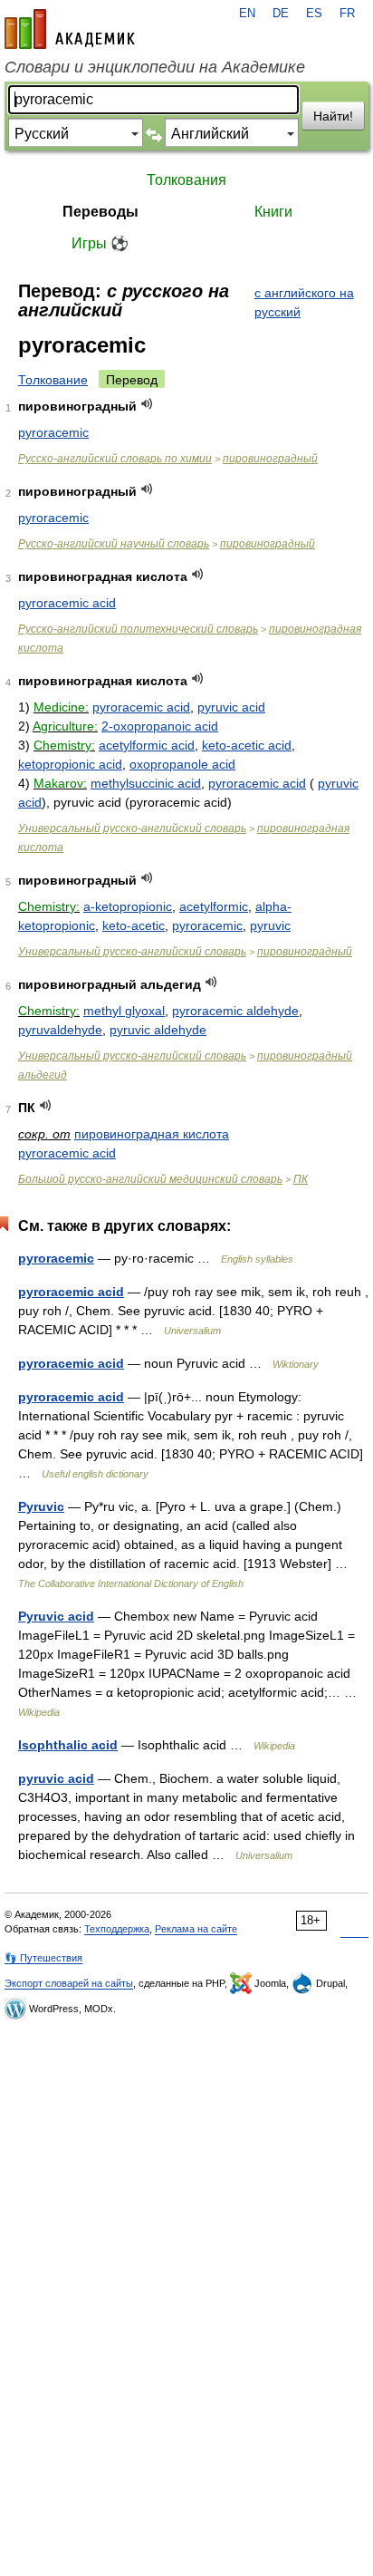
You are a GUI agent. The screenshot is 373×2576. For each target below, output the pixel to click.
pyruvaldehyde (60, 1030)
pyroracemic (53, 432)
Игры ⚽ (100, 243)
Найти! (333, 116)
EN (247, 14)
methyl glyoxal (124, 1011)
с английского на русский (304, 302)
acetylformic (214, 906)
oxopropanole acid (182, 764)
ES (314, 14)
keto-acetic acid (247, 745)
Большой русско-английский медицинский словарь (150, 1179)
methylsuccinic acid (146, 783)
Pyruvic (41, 1506)
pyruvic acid (231, 707)
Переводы (100, 212)
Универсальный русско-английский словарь (132, 828)
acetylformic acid (147, 745)
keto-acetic (134, 925)
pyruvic (270, 925)
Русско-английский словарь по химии (115, 459)
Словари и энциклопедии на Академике (155, 67)
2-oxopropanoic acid (160, 726)
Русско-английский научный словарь (114, 544)
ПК (301, 1179)
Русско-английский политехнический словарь (138, 629)
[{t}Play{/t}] (147, 404)
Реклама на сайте (196, 1929)
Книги (273, 212)
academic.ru (70, 29)
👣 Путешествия (43, 1958)
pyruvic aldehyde (158, 1030)
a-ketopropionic (128, 906)
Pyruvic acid (56, 1616)
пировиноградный (270, 459)
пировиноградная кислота (152, 1134)
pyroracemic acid (67, 603)
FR (347, 14)
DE (281, 14)
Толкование (53, 380)
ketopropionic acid (70, 764)
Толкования (186, 180)
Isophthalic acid (68, 1745)
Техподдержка (117, 1929)
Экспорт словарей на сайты (69, 1983)
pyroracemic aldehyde (235, 1011)
